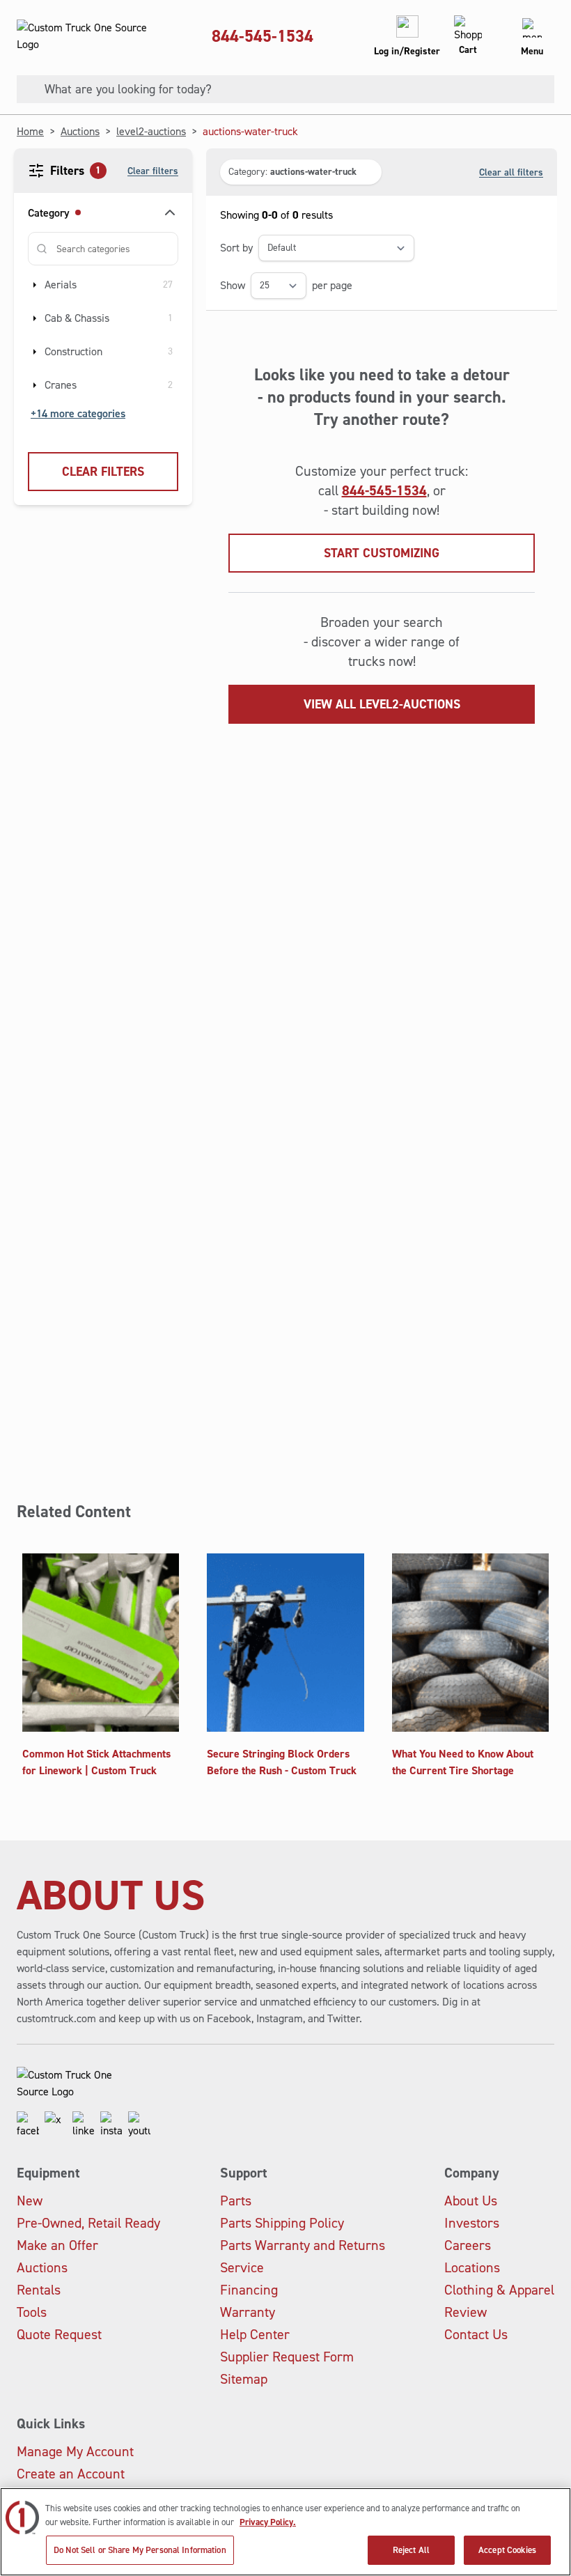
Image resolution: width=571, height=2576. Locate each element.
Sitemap (244, 2379)
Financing (249, 2290)
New (30, 2201)
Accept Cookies (507, 2550)
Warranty (248, 2312)
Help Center (255, 2334)
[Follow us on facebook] (28, 2125)
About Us (471, 2201)
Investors (472, 2223)
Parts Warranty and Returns (303, 2245)
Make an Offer (57, 2245)
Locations (472, 2267)
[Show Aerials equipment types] (35, 285)
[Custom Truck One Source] (84, 36)
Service (242, 2267)
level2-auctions (151, 131)
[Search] (25, 89)
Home (30, 131)
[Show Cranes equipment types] (35, 385)
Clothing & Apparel (499, 2290)
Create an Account (71, 2474)
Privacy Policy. (268, 2522)
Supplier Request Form (287, 2357)
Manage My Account (75, 2451)
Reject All (411, 2550)
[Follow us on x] (56, 2125)
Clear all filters (511, 172)
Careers (468, 2245)
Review (466, 2312)
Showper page (286, 285)
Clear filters (153, 171)
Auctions (80, 131)
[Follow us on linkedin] (84, 2125)
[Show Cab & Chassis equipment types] (35, 318)
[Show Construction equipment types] (35, 352)
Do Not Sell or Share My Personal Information (140, 2550)
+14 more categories (78, 413)
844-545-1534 (263, 36)
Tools (32, 2312)
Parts (236, 2201)
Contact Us (476, 2334)
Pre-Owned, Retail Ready (88, 2223)
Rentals (39, 2290)
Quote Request (59, 2334)
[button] (301, 172)
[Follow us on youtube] (139, 2125)
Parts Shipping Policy (282, 2223)
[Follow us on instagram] (111, 2125)
